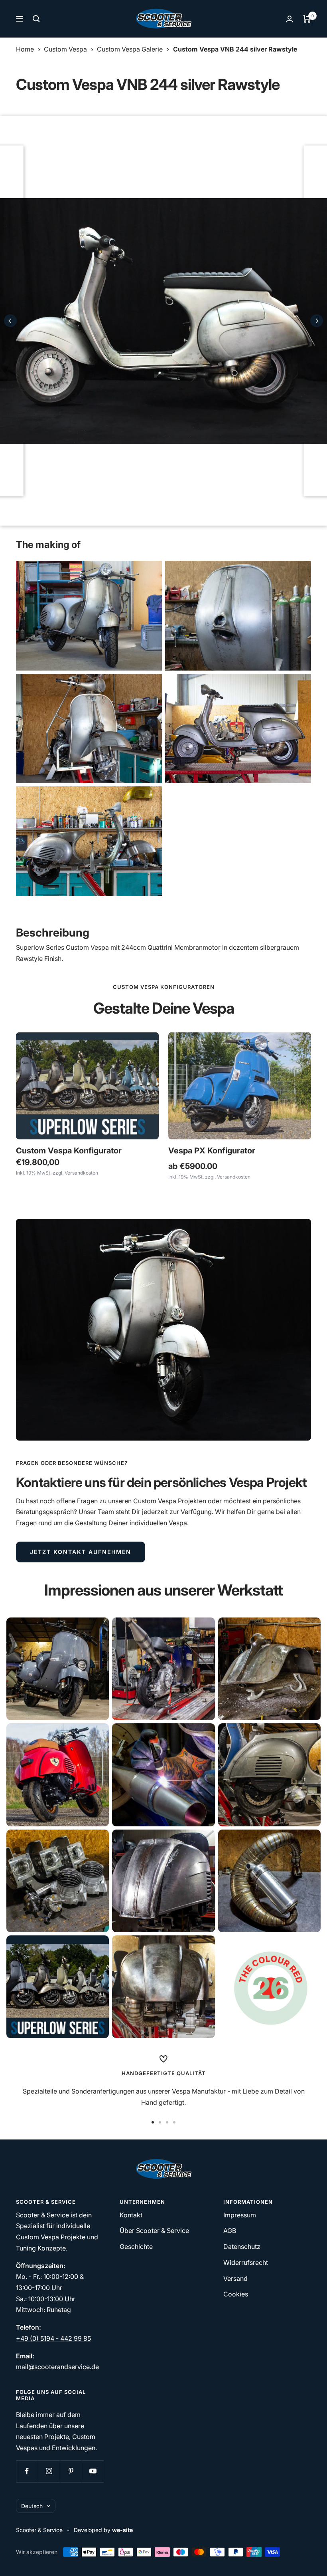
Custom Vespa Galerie (130, 49)
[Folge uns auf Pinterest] (71, 2471)
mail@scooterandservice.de (57, 2367)
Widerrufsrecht (246, 2262)
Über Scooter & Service (154, 2231)
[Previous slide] (10, 321)
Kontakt (131, 2215)
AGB (230, 2231)
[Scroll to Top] (310, 2559)
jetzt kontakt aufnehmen (81, 1552)
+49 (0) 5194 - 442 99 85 (53, 2338)
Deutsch (32, 2506)
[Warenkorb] (307, 19)
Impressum (240, 2215)
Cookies (236, 2294)
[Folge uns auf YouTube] (93, 2471)
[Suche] (36, 19)
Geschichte (136, 2247)
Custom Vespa (65, 49)
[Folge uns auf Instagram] (49, 2471)
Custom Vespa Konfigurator (69, 1151)
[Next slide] (317, 321)
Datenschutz (242, 2247)
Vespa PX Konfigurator (212, 1151)
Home (25, 49)
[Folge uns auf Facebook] (27, 2471)
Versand (235, 2278)
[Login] (290, 19)
